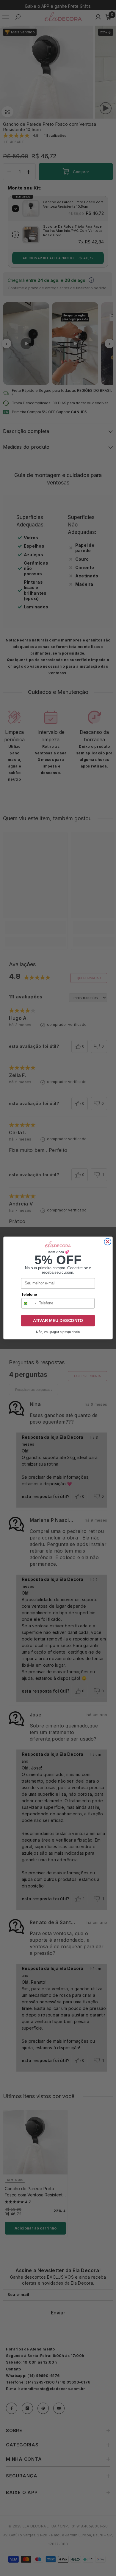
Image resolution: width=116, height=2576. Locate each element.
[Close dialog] (108, 1242)
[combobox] (29, 1303)
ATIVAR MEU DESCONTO (58, 1321)
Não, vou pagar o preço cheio (58, 1332)
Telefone (29, 1295)
